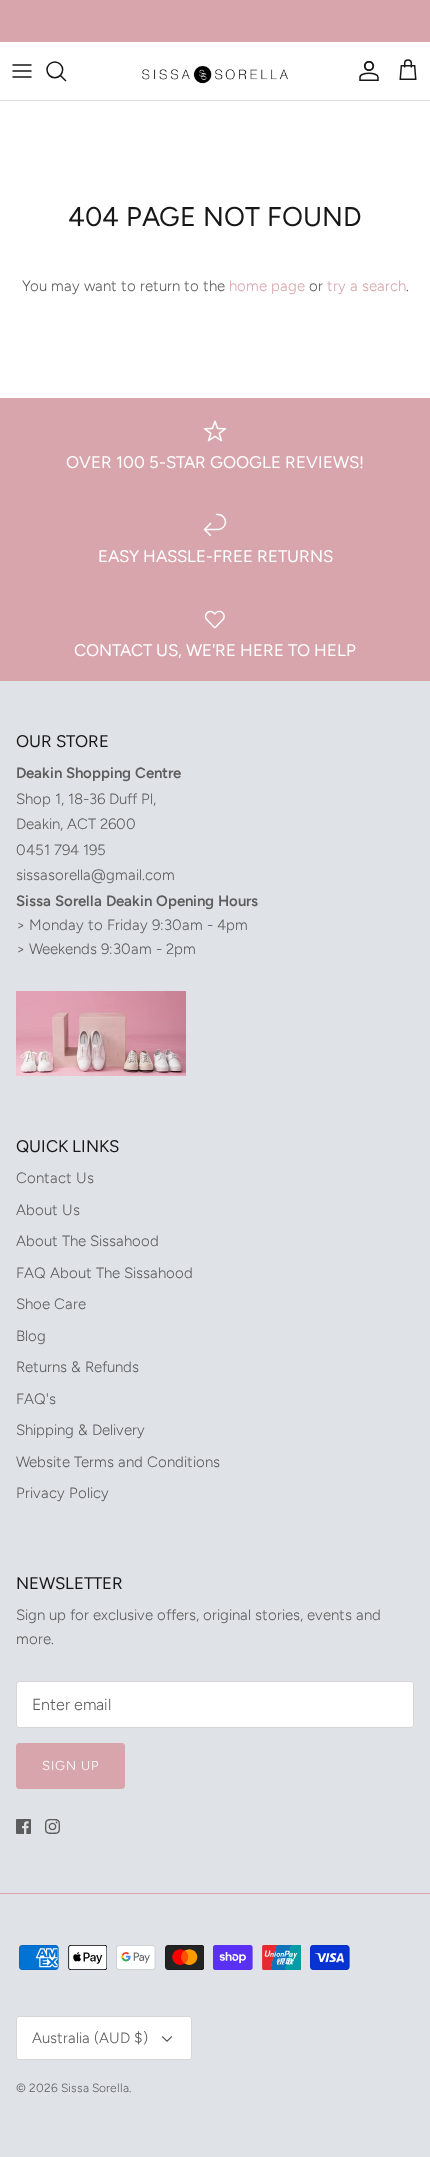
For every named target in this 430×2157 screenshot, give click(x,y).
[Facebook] (23, 1826)
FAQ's (36, 1399)
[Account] (364, 71)
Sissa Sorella (95, 2088)
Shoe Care (51, 1304)
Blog (31, 1336)
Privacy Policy (62, 1493)
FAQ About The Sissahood (104, 1273)
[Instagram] (52, 1826)
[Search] (66, 71)
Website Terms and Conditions (118, 1462)
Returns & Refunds (77, 1367)
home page (267, 286)
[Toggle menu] (22, 71)
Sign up (70, 1765)
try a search (366, 286)
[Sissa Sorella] (215, 71)
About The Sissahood (87, 1241)
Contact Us (55, 1178)
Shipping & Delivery (80, 1430)
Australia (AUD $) (90, 2038)
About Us (48, 1210)
